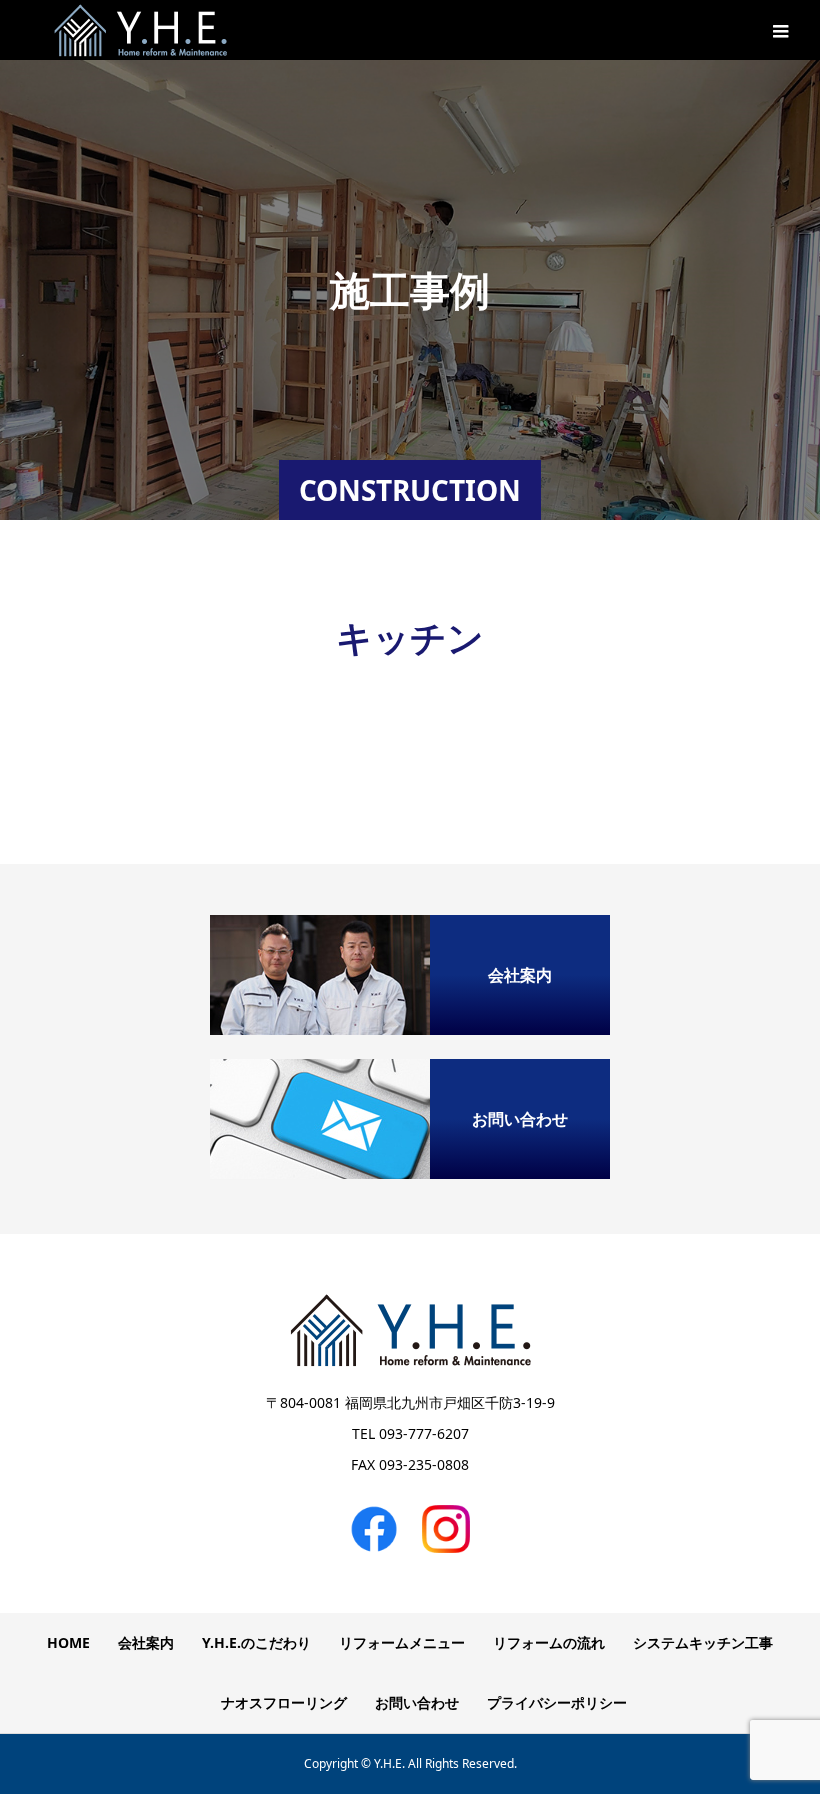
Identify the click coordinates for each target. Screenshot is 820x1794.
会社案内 (146, 1642)
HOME (68, 1642)
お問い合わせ (417, 1702)
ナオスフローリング (284, 1702)
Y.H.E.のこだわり (256, 1642)
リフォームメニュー (402, 1642)
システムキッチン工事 (703, 1642)
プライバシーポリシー (557, 1702)
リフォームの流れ (549, 1642)
